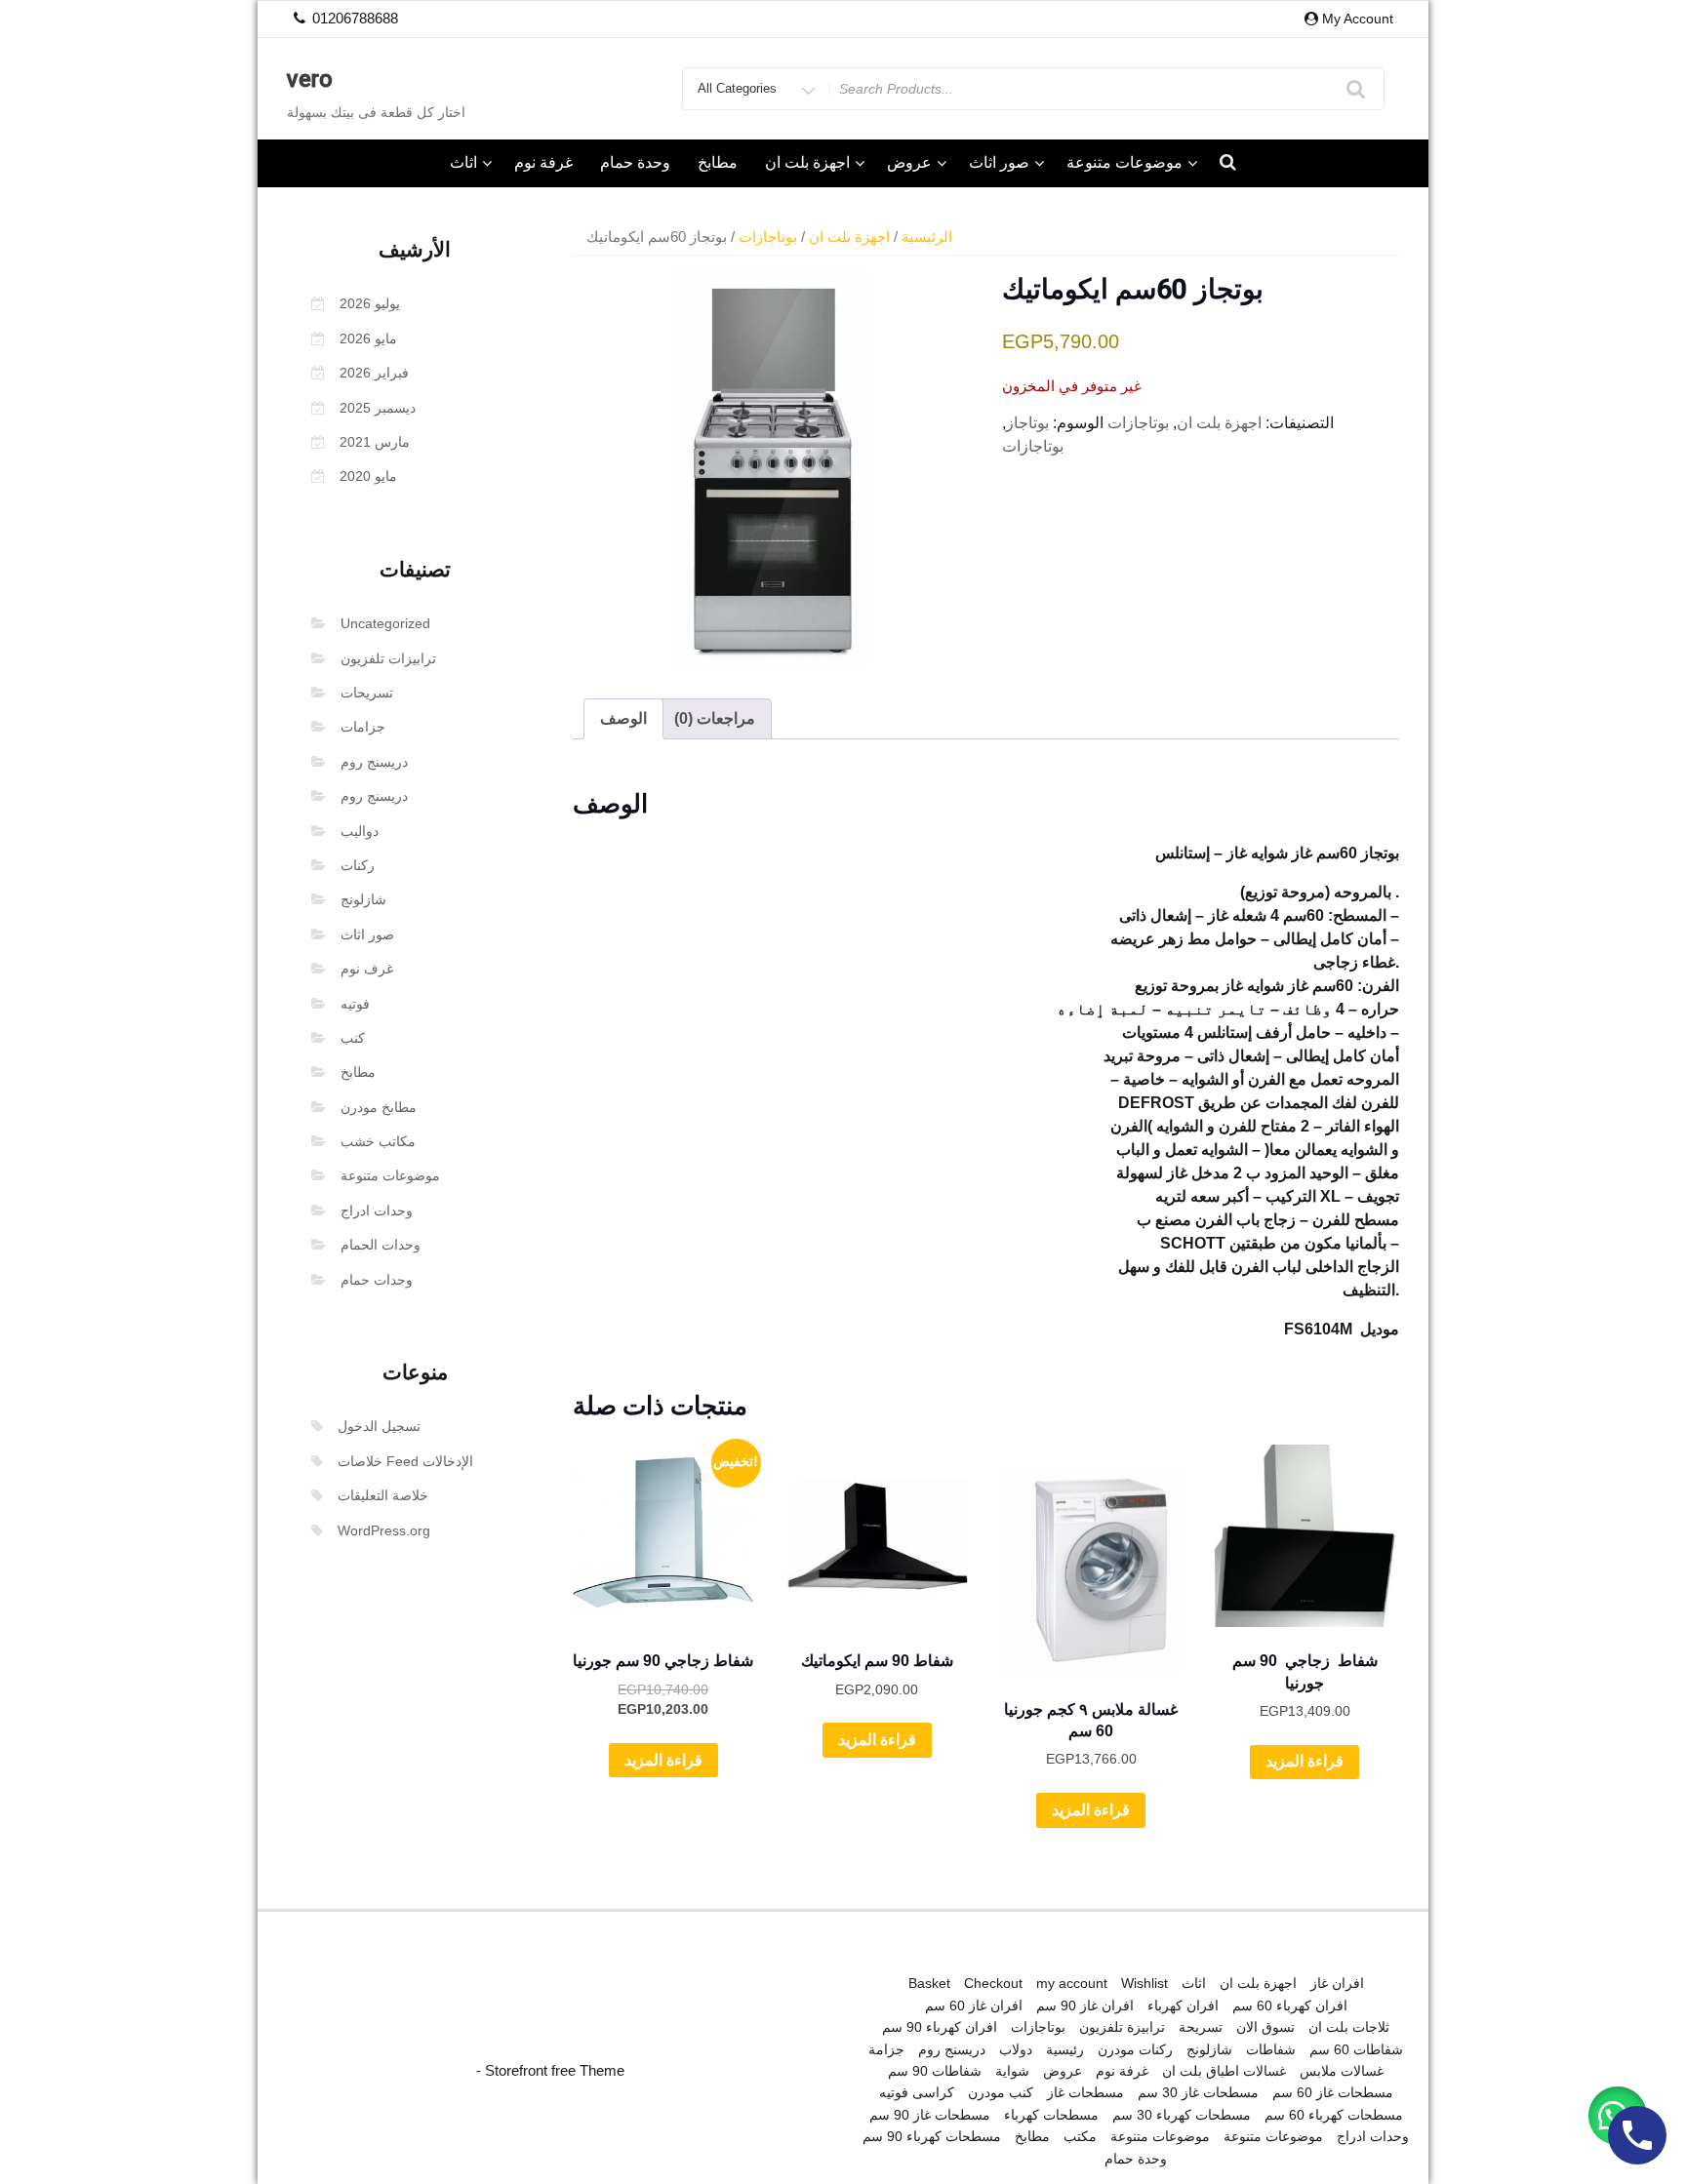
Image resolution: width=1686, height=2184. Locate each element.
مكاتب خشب (378, 1141)
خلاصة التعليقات (383, 1495)
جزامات (363, 727)
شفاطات (1271, 2049)
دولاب (1016, 2049)
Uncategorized (385, 623)
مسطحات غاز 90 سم (930, 2115)
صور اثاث (999, 162)
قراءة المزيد (663, 1760)
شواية (1012, 2071)
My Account (1358, 19)
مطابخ (718, 162)
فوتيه (355, 1004)
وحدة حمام (635, 162)
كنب (353, 1038)
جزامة (886, 2049)
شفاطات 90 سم (935, 2071)
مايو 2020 (368, 476)
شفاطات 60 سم (1356, 2049)
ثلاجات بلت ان (1349, 2027)
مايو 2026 (368, 338)
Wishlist (1144, 1983)
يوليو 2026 (370, 303)
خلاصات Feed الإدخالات (405, 1461)
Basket (929, 1983)
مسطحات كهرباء (1051, 2115)
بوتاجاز (1027, 423)
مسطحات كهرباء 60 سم (1334, 2115)
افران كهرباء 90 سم (940, 2027)
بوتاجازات (768, 237)
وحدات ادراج (377, 1211)
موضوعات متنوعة (1124, 162)
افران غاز (1337, 1983)
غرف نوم (367, 969)
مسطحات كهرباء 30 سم (1182, 2115)
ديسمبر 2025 (378, 408)
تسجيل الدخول (379, 1426)
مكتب (1080, 2136)
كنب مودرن (1001, 2092)
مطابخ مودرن (379, 1107)
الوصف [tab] (623, 718)
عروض (909, 162)
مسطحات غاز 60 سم (1333, 2092)
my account (1072, 1983)
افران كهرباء (1183, 2005)
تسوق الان (1265, 2027)
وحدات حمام (377, 1280)
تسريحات (367, 693)
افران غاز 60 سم (974, 2005)
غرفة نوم (543, 162)
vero (310, 79)
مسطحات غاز (1085, 2092)
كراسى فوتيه (917, 2092)
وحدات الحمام (381, 1245)
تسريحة (1201, 2027)
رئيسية (1065, 2049)
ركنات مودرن (1135, 2049)
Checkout (993, 1983)
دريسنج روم (374, 762)
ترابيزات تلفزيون (388, 658)
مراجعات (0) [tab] (715, 718)
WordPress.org (384, 1530)
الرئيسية (927, 237)
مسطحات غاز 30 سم (1198, 2092)
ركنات (358, 865)
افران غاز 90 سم (1085, 2005)
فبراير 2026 (374, 373)
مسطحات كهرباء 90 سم (932, 2136)
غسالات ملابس (1342, 2071)
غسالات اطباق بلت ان (1224, 2071)
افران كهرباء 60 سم (1290, 2005)
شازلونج (363, 899)
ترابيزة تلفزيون (1122, 2027)
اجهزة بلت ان (807, 162)
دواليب (360, 831)
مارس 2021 (375, 442)
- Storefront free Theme (550, 2070)
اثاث (463, 162)
